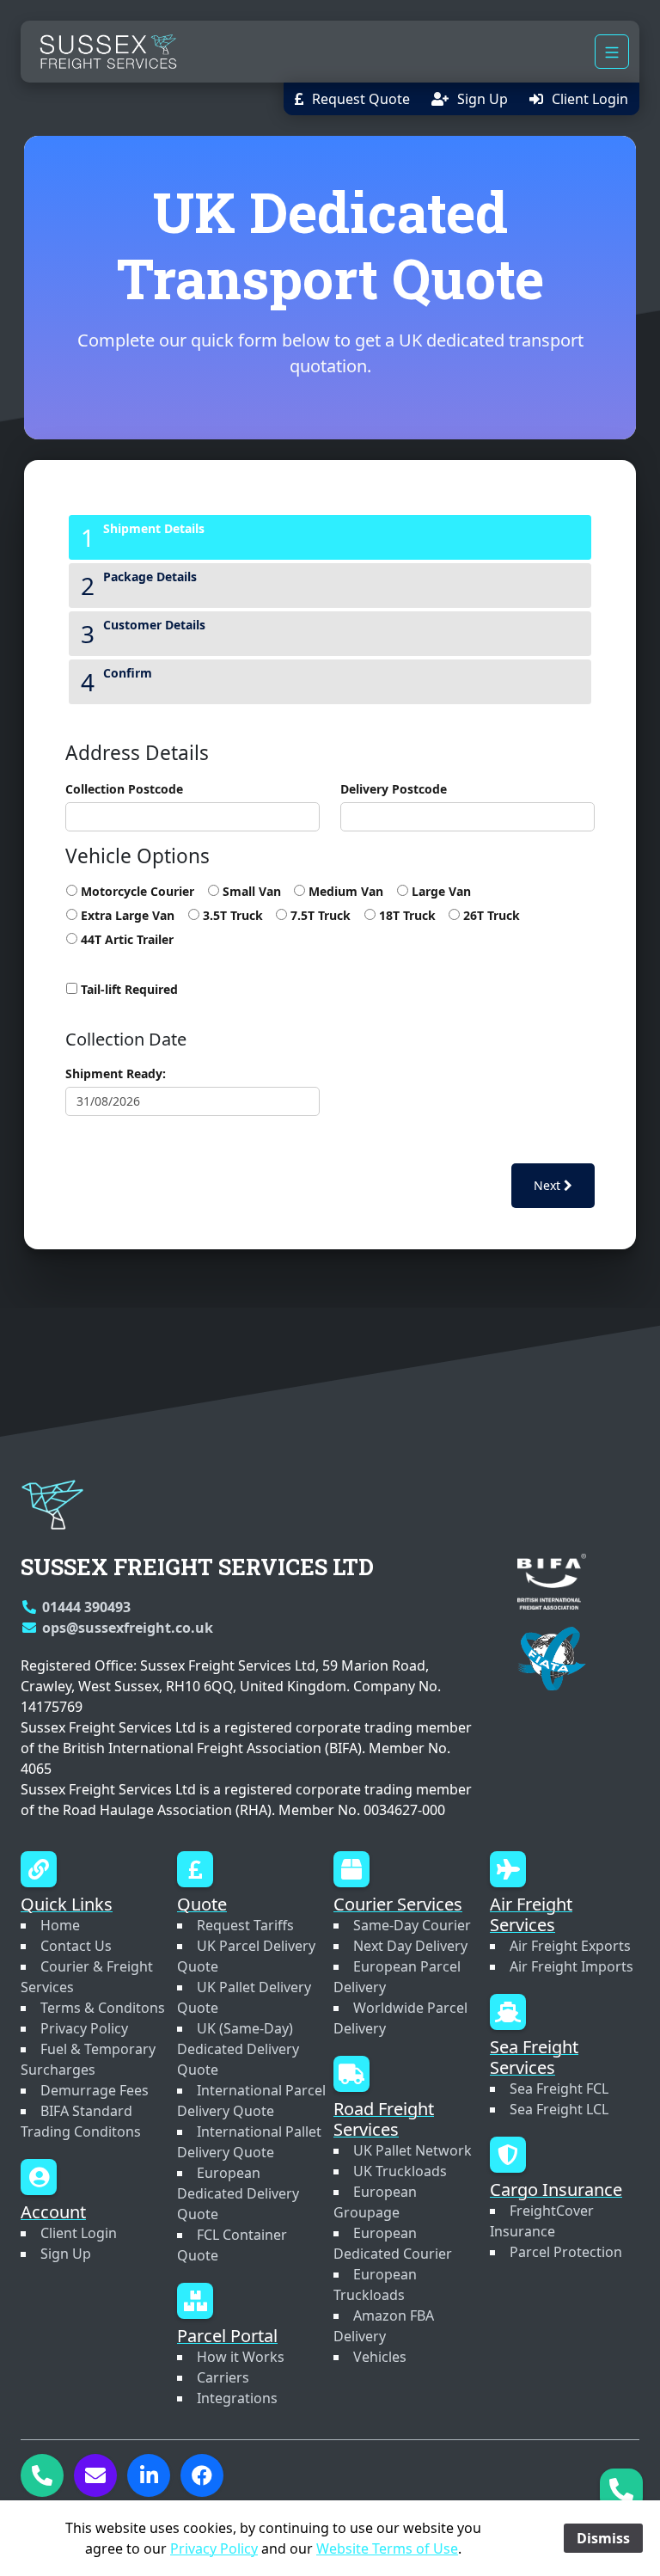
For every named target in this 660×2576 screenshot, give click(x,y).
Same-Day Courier (412, 1925)
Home (60, 1925)
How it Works (241, 2357)
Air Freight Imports (571, 1966)
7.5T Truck (319, 915)
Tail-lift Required (128, 989)
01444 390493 (86, 1607)
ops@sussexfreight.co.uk (128, 1628)
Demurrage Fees (95, 2090)
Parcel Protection (566, 2252)
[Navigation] (612, 52)
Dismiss (603, 2538)
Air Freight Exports (570, 1946)
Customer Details (154, 625)
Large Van (439, 891)
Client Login (79, 2233)
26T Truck (490, 915)
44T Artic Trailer (125, 939)
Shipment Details (154, 528)
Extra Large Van (126, 915)
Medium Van (344, 891)
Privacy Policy (84, 2028)
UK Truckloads (400, 2171)
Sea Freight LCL (559, 2109)
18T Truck (405, 915)
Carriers (223, 2377)
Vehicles (380, 2357)
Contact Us (76, 1946)
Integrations (237, 2398)
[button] (352, 99)
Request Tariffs (245, 1925)
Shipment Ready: (116, 1073)
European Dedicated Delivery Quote (238, 2193)
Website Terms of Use (387, 2548)
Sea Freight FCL (559, 2088)
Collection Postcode (124, 789)
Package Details (150, 577)
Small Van (250, 891)
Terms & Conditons (103, 2008)
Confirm (128, 673)
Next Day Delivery (410, 1946)
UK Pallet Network (412, 2150)
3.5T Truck (231, 915)
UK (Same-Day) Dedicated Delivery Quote (238, 2049)
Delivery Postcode (394, 789)
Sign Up (66, 2254)
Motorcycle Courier (136, 891)
